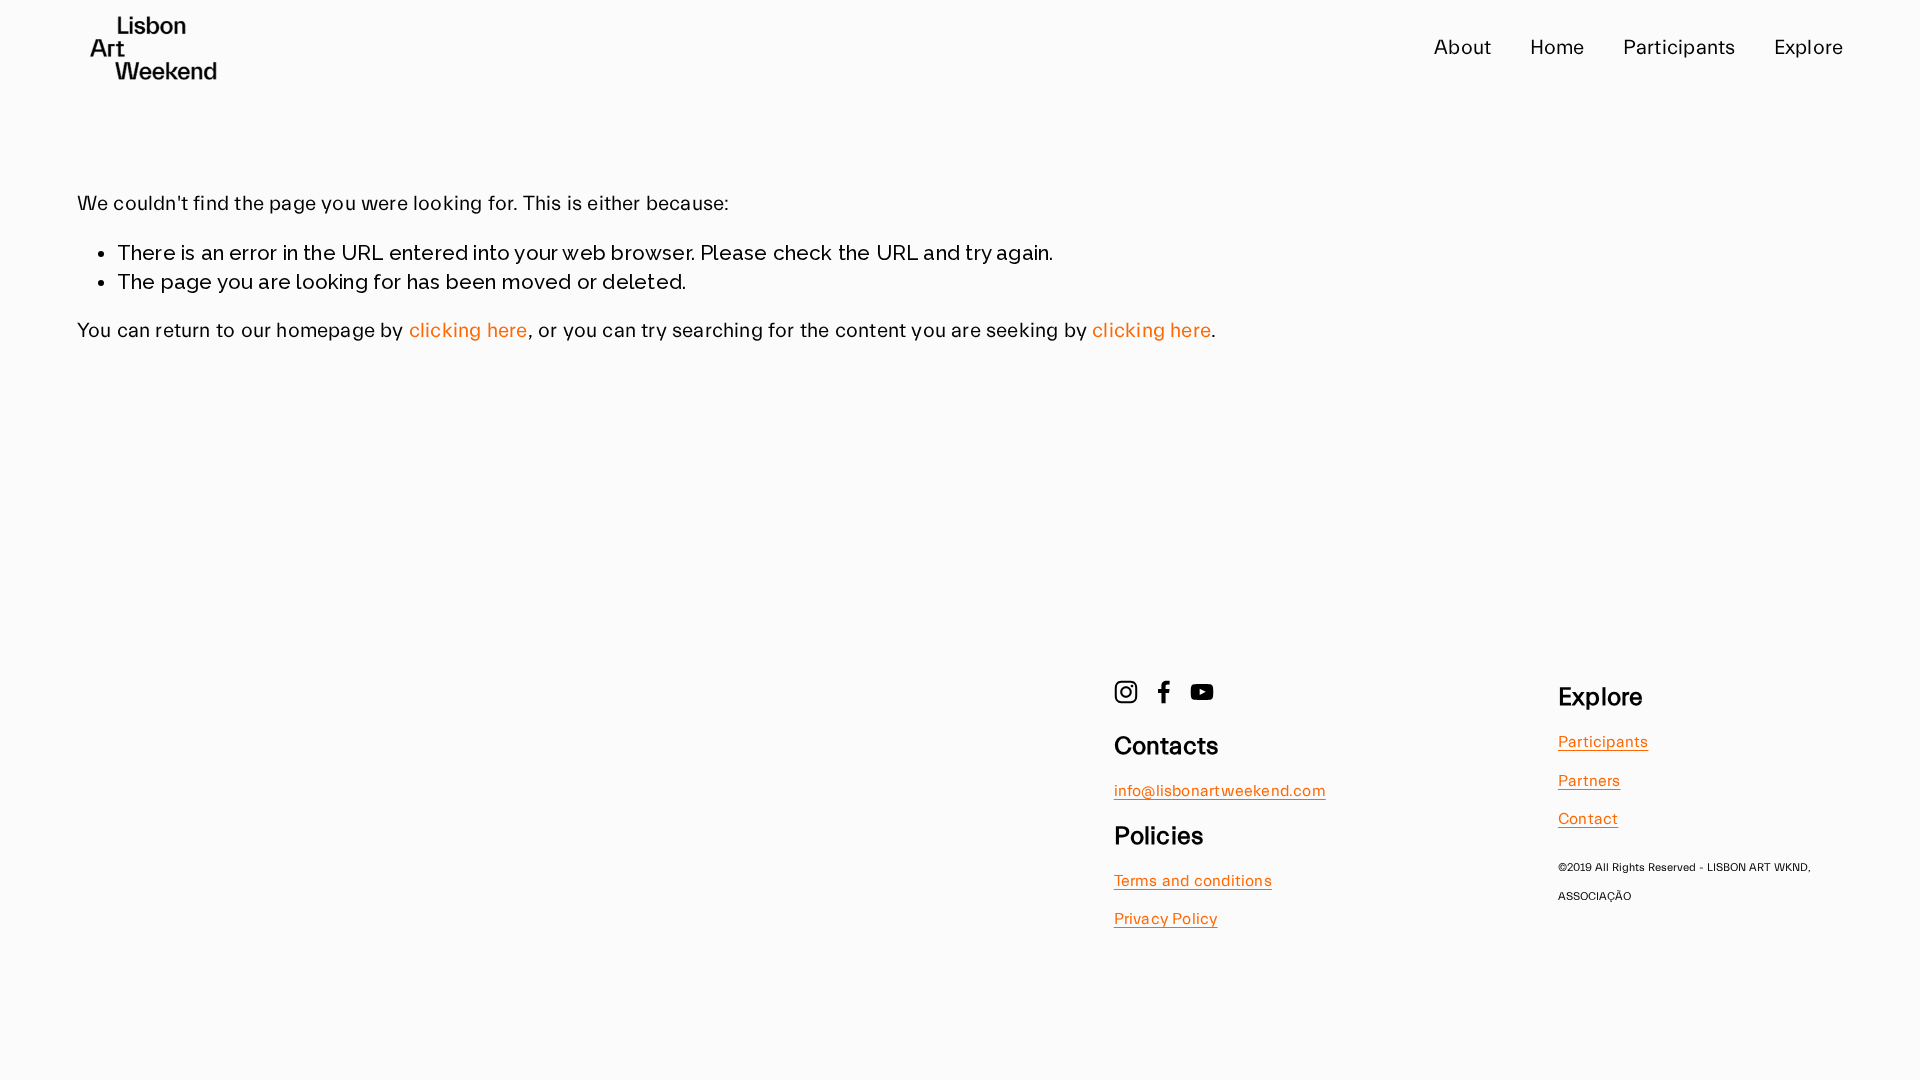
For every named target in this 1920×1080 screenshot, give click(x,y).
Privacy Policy (1166, 919)
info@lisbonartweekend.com (1220, 791)
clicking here (468, 330)
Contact (1588, 819)
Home (1557, 47)
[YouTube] (1202, 692)
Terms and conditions (1193, 881)
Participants (1679, 47)
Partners (1589, 781)
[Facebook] (1164, 692)
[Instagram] (1126, 692)
